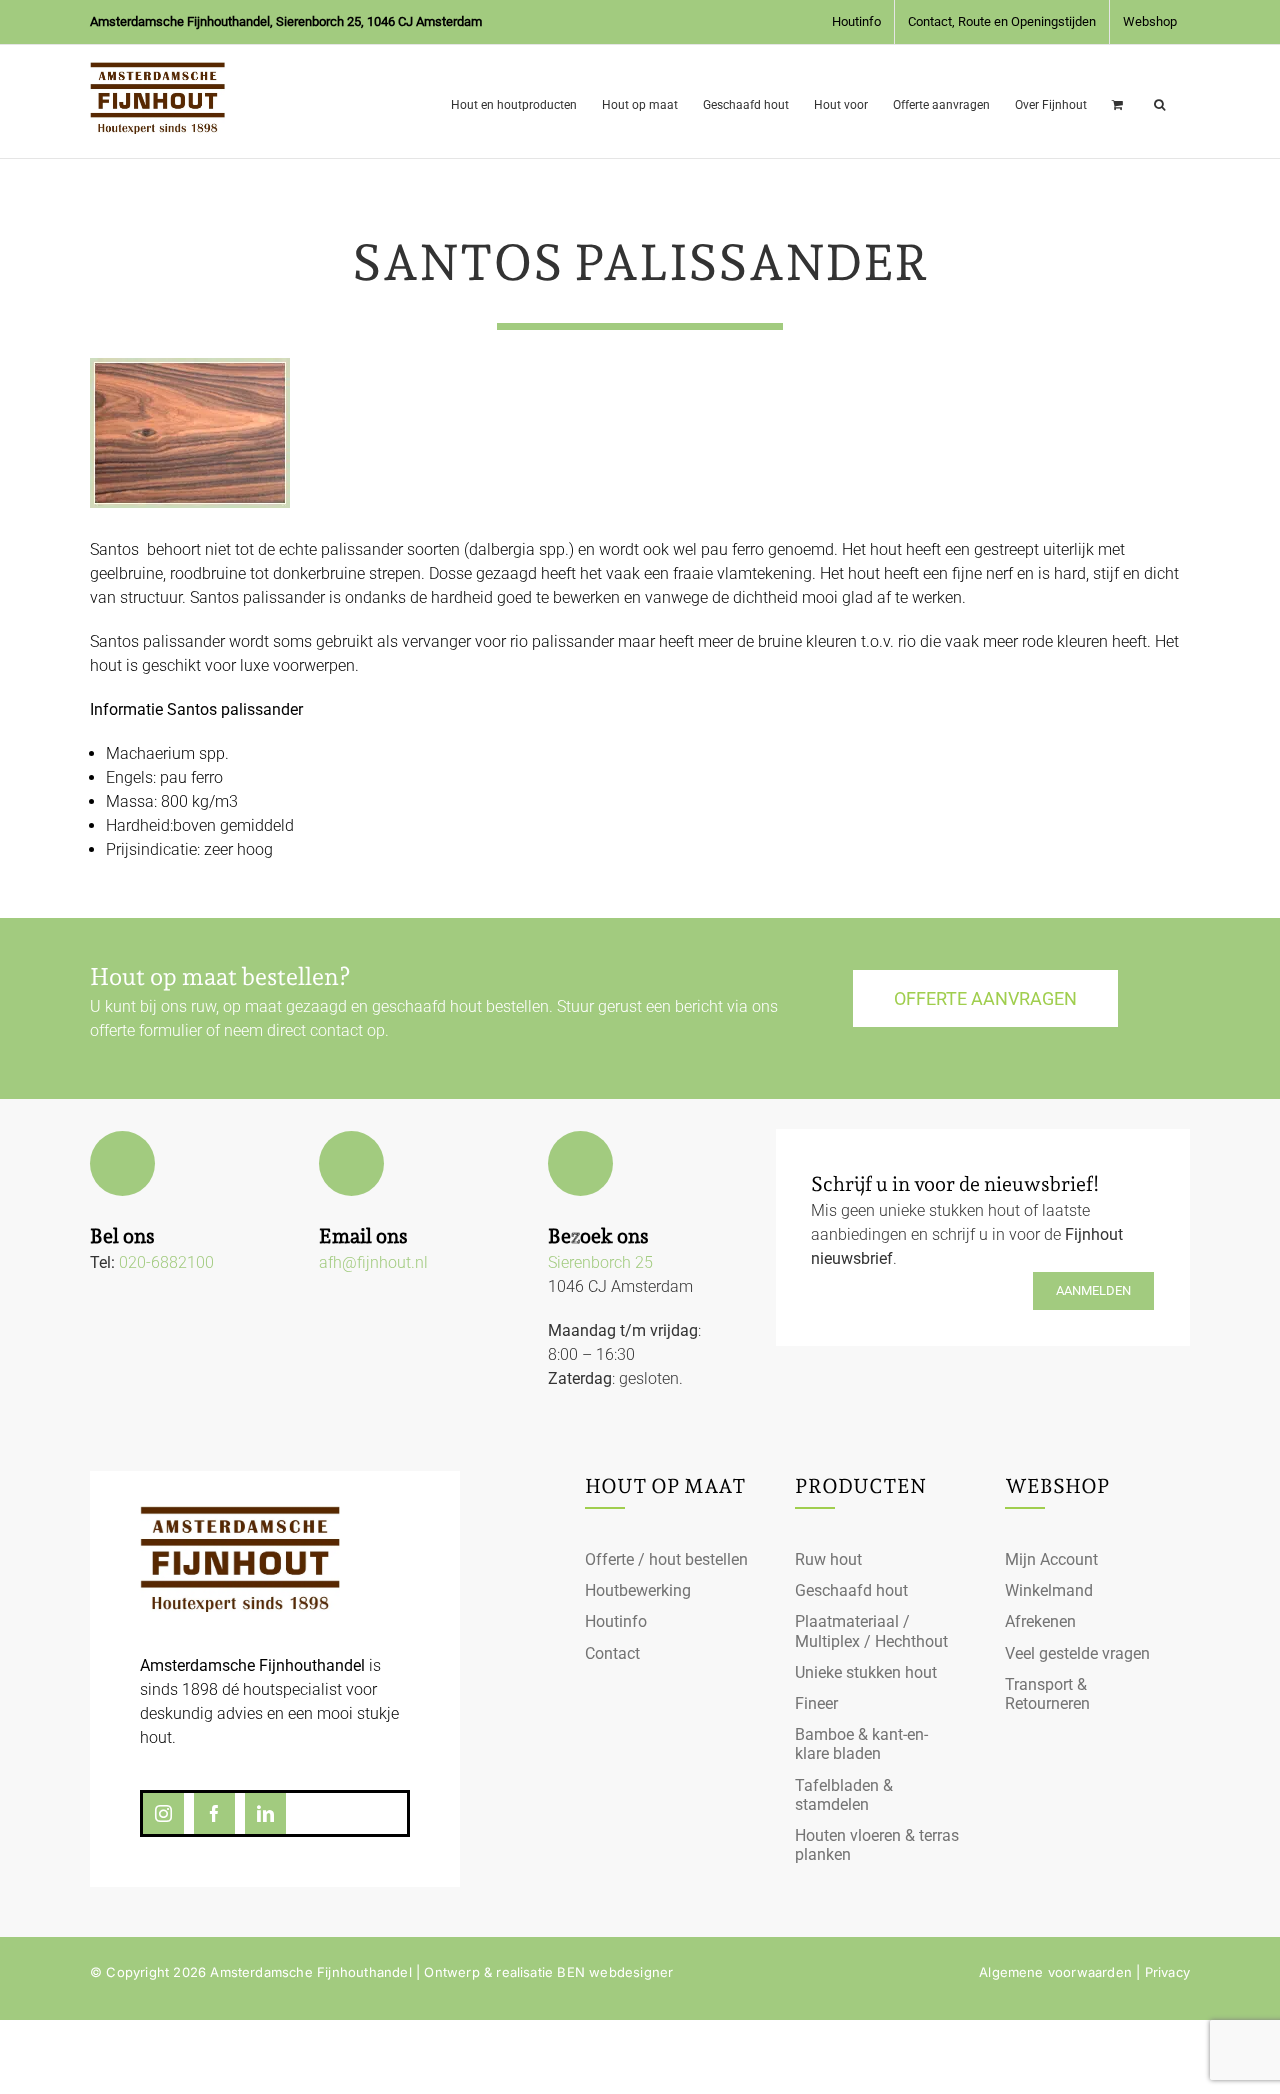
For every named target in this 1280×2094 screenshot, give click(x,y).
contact (336, 1030)
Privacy (1167, 1972)
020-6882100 (166, 1262)
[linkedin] (265, 1813)
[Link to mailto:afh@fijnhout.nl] (351, 1163)
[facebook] (214, 1813)
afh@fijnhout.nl (373, 1262)
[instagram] (163, 1813)
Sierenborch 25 (600, 1262)
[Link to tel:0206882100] (122, 1163)
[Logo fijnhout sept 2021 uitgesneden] (240, 1513)
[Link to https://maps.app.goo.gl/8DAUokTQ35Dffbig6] (580, 1163)
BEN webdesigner (615, 1972)
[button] (1159, 101)
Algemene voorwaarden (1055, 1972)
